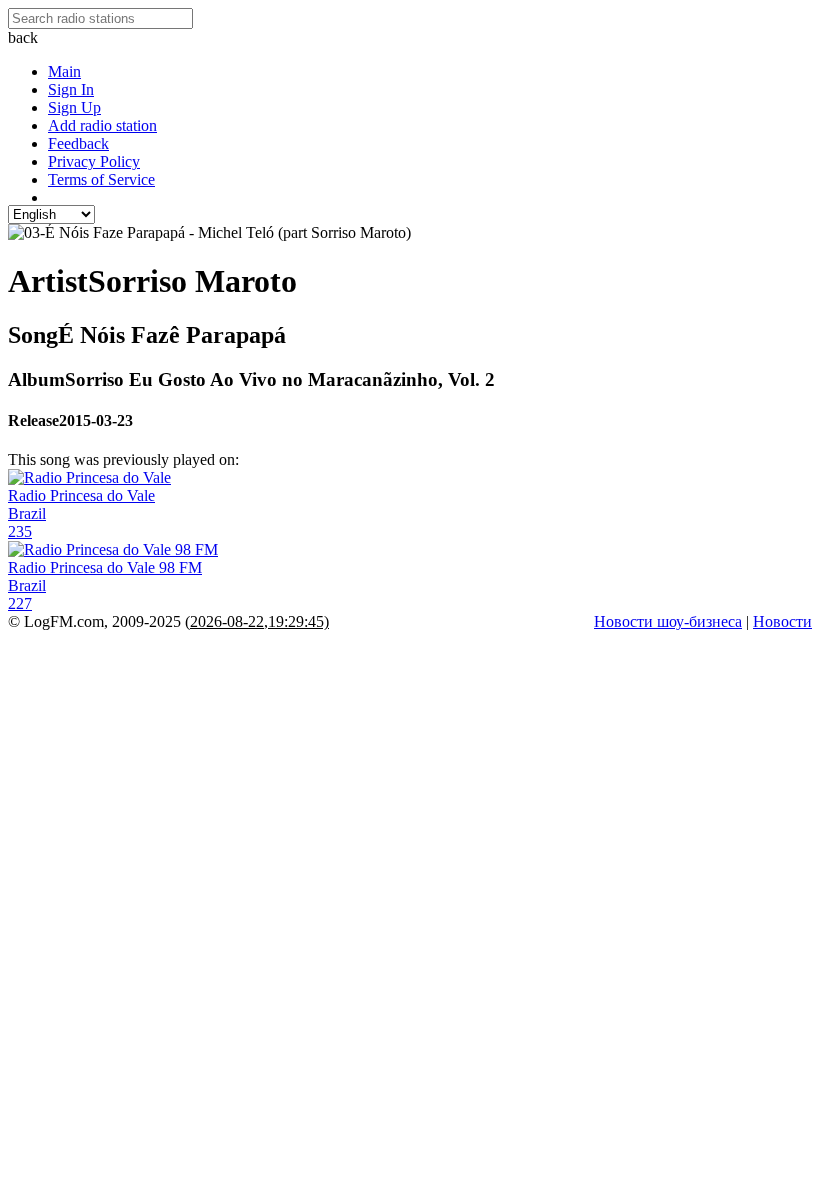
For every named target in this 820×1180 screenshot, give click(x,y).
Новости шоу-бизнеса (668, 621)
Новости (782, 621)
